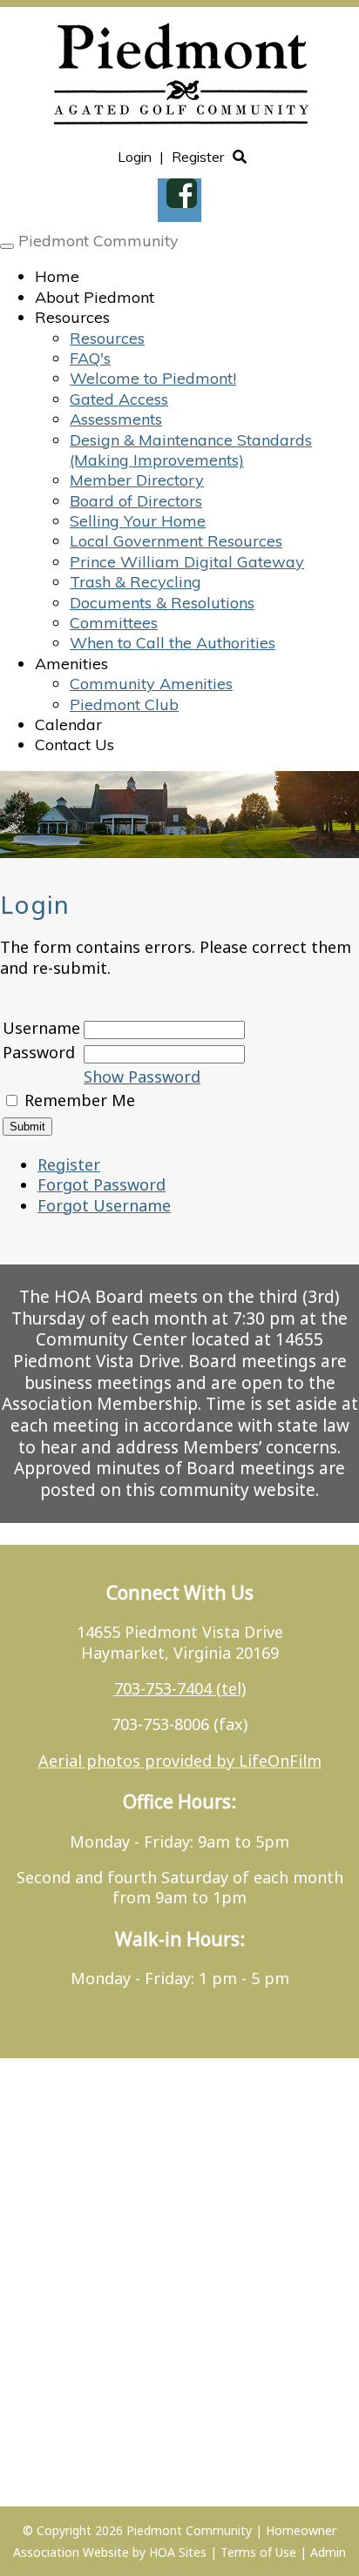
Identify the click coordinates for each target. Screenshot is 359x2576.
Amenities (71, 664)
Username (41, 1028)
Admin (328, 2552)
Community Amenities (151, 684)
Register (198, 157)
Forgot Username (104, 1205)
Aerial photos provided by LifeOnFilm (180, 1761)
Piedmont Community (98, 241)
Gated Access (119, 399)
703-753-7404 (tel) (180, 1688)
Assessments (116, 419)
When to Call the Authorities (173, 643)
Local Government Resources (176, 541)
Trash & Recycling (135, 582)
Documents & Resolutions (162, 603)
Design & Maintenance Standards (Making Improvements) (191, 450)
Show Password (142, 1077)
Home (57, 276)
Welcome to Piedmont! (153, 378)
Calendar (68, 724)
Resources (72, 317)
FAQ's (90, 358)
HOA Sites (178, 2552)
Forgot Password (102, 1184)
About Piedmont (95, 297)
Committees (114, 623)
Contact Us (75, 745)
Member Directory (137, 480)
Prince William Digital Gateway (187, 562)
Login (135, 157)
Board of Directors (136, 501)
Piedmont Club (124, 704)
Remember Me (80, 1100)
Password (39, 1052)
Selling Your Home (138, 521)
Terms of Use (258, 2552)
